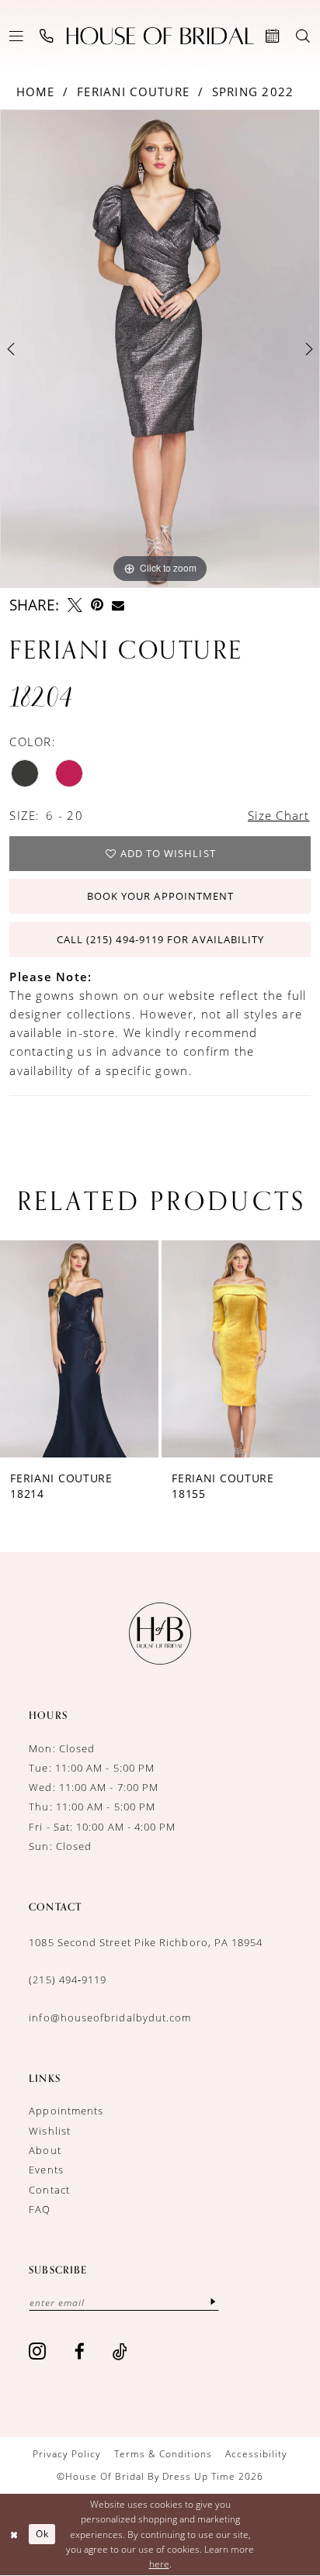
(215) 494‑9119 (68, 1980)
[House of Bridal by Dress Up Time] (160, 36)
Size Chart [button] (279, 815)
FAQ (40, 2209)
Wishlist (50, 2131)
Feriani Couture (133, 92)
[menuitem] (17, 36)
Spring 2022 (253, 92)
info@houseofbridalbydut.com (110, 2018)
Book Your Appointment (161, 896)
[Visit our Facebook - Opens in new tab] (80, 2351)
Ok (42, 2533)
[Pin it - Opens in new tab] (97, 605)
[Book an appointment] (274, 36)
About (45, 2150)
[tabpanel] (160, 349)
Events (46, 2170)
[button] (17, 36)
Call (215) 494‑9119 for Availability (161, 939)
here (159, 2564)
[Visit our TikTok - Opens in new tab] (120, 2351)
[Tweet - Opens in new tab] (75, 605)
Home (36, 92)
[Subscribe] (213, 2303)
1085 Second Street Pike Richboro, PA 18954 (146, 1942)
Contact (49, 2190)
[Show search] (303, 36)
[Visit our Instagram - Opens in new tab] (38, 2351)
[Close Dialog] (14, 2535)
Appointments (66, 2111)
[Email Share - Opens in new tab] (118, 606)
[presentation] (94, 1349)
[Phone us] (47, 36)
